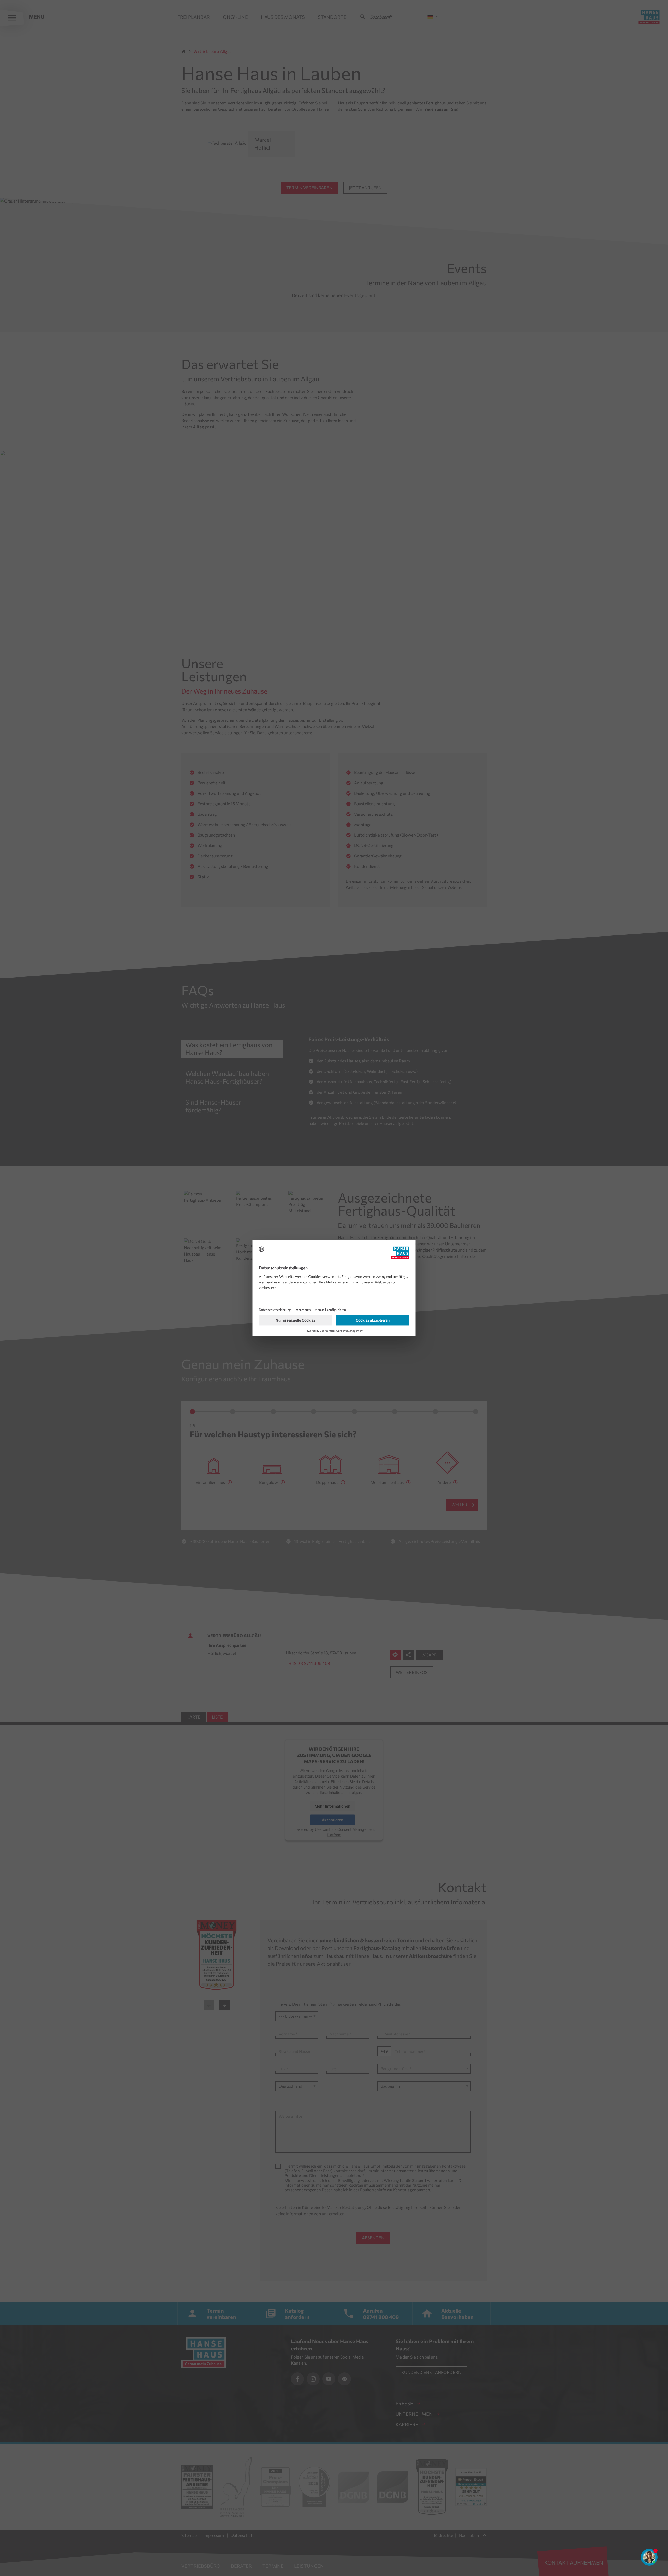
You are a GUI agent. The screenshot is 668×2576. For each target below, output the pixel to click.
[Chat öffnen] (649, 2557)
